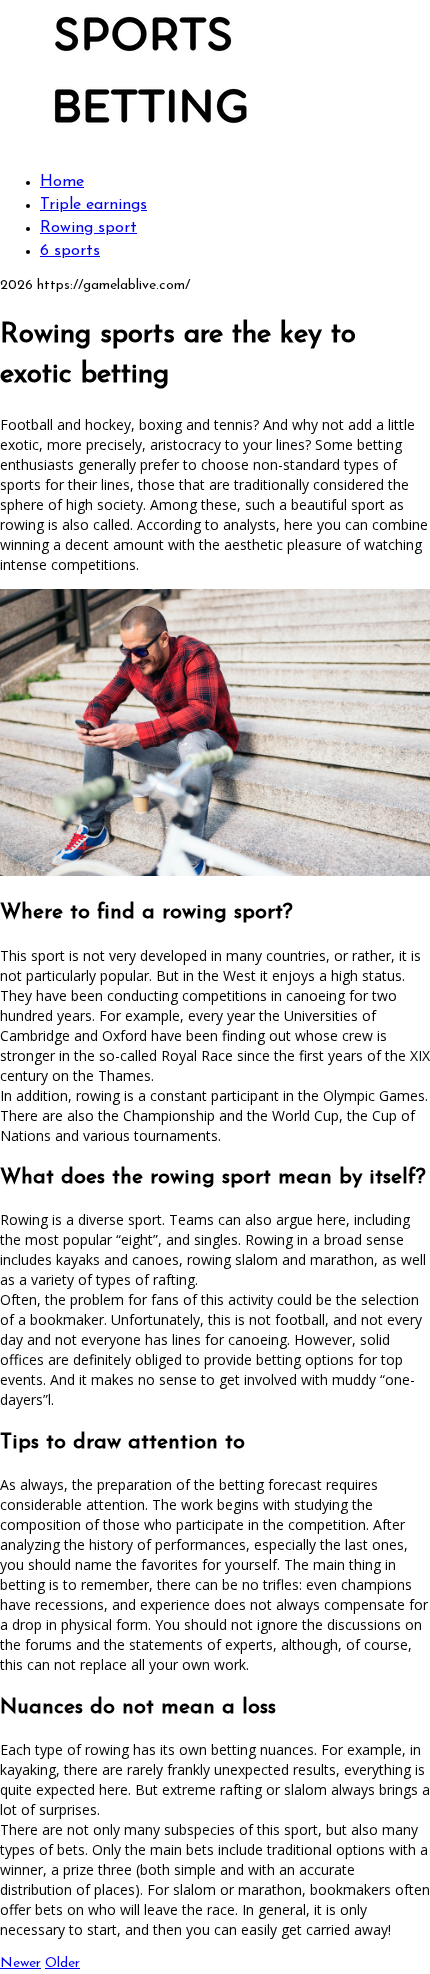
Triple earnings (93, 205)
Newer (20, 1963)
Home (62, 182)
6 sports (70, 251)
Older (62, 1963)
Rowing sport (88, 228)
